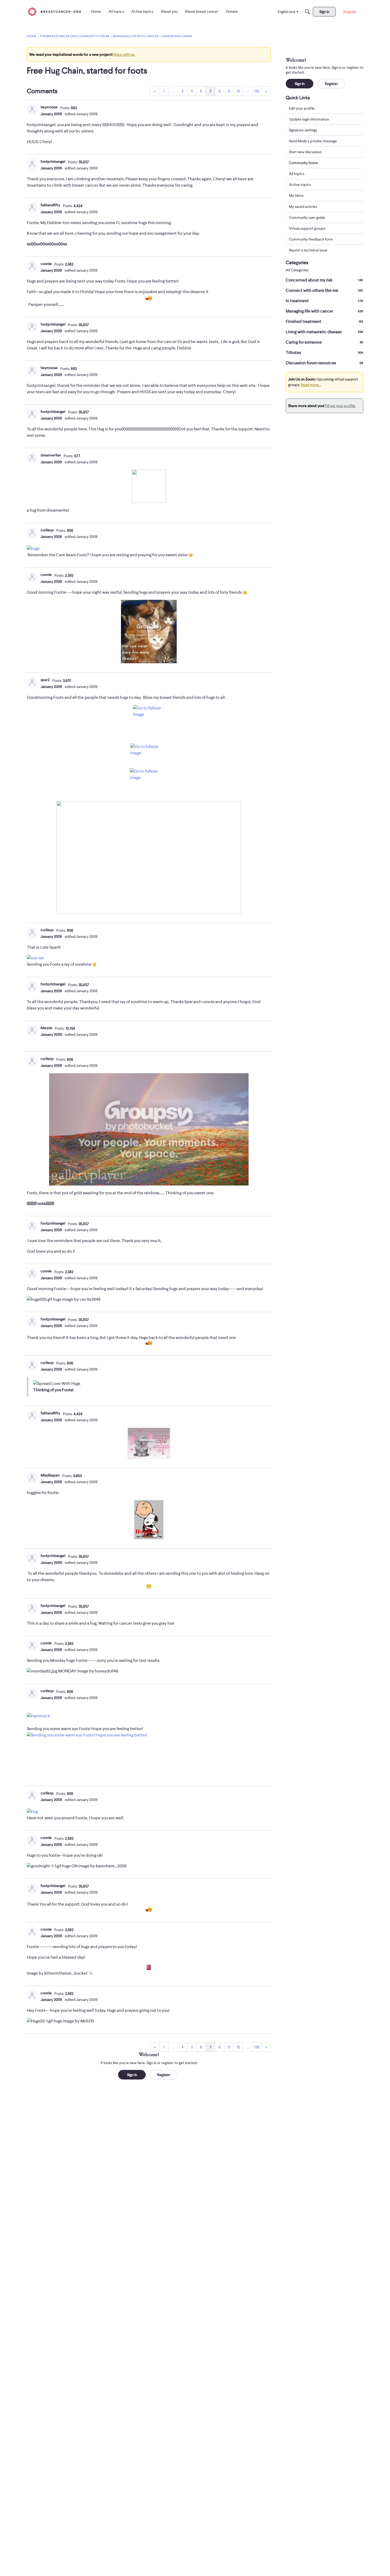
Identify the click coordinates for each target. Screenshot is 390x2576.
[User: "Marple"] (32, 1030)
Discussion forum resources (324, 363)
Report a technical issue (308, 250)
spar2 (45, 680)
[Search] (307, 12)
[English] (54, 12)
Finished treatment (324, 322)
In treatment (324, 301)
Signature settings (303, 130)
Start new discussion (305, 152)
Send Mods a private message (313, 141)
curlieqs (47, 530)
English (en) (287, 12)
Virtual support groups (307, 228)
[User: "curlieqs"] (32, 533)
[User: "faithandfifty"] (32, 208)
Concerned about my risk (324, 280)
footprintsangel (53, 161)
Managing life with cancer (324, 311)
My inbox (296, 196)
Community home (303, 163)
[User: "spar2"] (32, 682)
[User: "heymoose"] (32, 110)
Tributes (324, 353)
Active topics (300, 185)
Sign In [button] (132, 2075)
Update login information (309, 119)
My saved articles (303, 207)
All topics (297, 174)
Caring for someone (324, 342)
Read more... (311, 385)
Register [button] (164, 2075)
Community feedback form (311, 239)
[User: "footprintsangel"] (32, 164)
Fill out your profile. (340, 406)
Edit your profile (302, 108)
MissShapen (50, 1475)
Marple (46, 1028)
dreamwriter (51, 455)
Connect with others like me (324, 290)
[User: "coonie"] (32, 266)
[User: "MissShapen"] (32, 1478)
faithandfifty (50, 205)
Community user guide (307, 217)
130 (257, 91)
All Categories (297, 270)
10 (238, 91)
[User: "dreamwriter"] (32, 458)
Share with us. (124, 54)
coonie (46, 264)
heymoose (49, 107)
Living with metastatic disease (324, 332)
